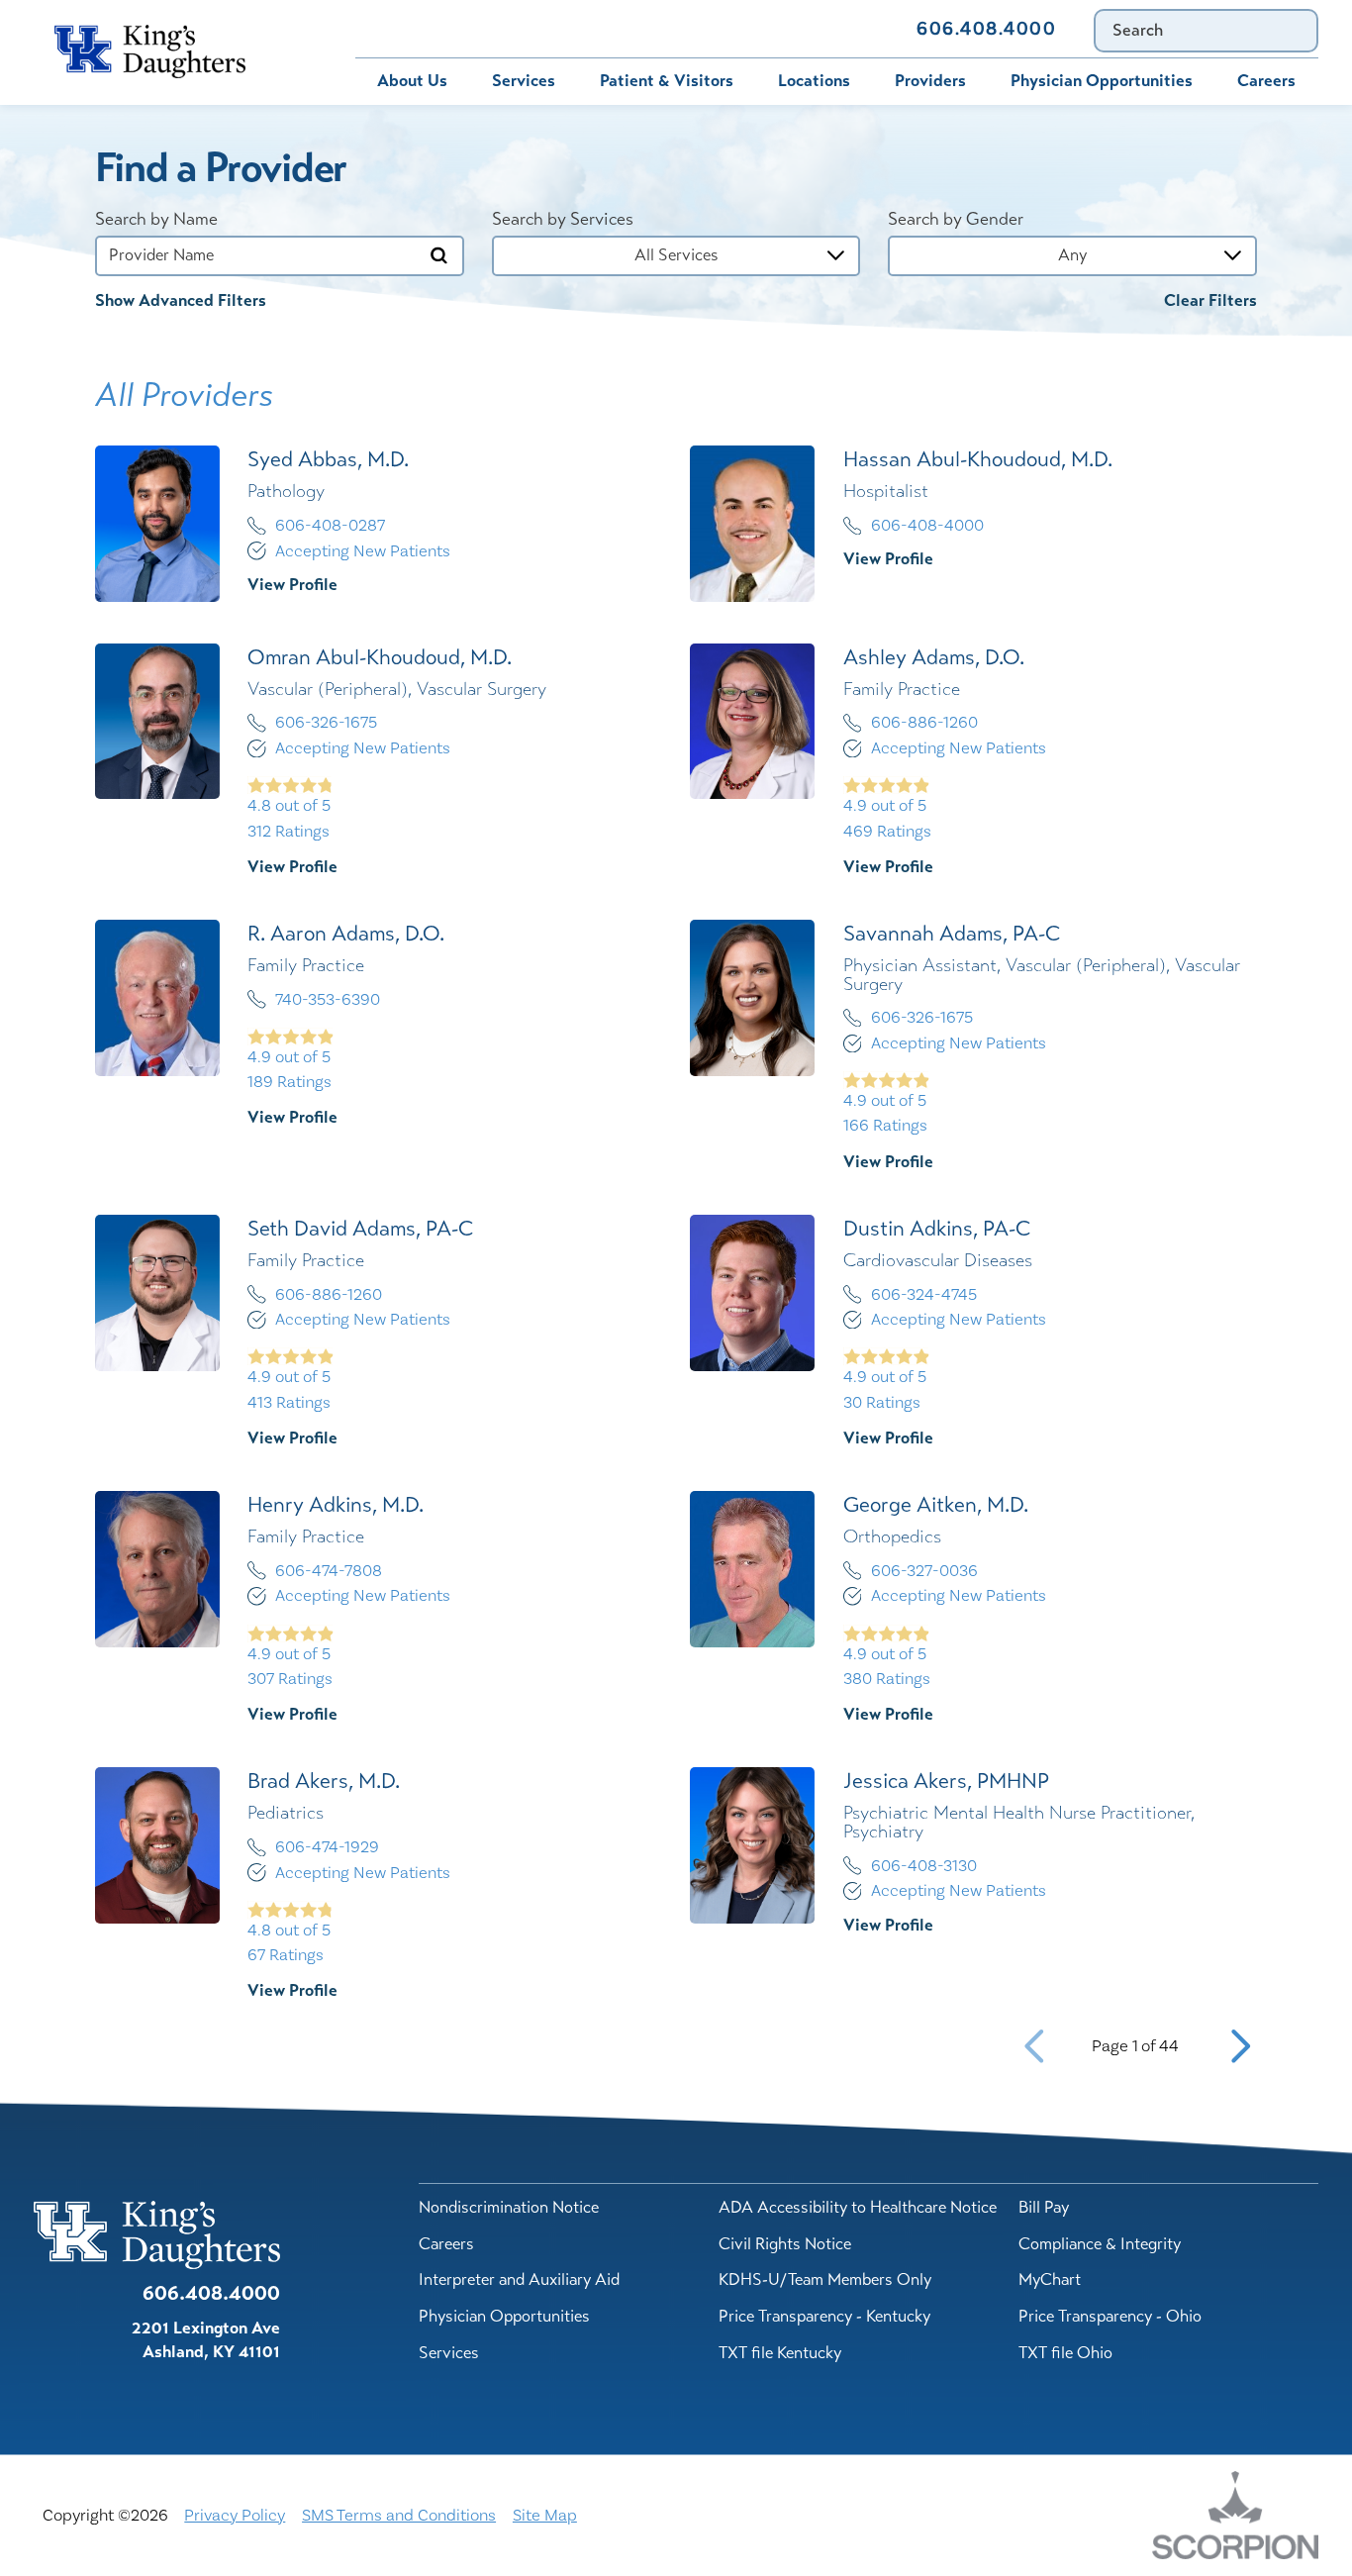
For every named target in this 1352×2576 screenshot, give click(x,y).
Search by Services (563, 220)
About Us (412, 81)
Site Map (545, 2516)
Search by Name (156, 220)
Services (524, 81)
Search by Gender (956, 220)
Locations (814, 81)
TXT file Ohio (1065, 2353)
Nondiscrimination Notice (509, 2207)
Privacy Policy (235, 2516)
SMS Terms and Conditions (399, 2516)
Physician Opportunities (1102, 81)
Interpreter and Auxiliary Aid (519, 2279)
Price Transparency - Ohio (1110, 2316)
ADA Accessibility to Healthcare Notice (858, 2207)
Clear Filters (1210, 301)
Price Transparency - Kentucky (824, 2316)
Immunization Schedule (661, 28)
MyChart (499, 28)
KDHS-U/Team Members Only (825, 2279)
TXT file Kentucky (780, 2353)
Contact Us (833, 28)
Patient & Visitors (667, 81)
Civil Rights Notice (785, 2244)
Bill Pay (394, 28)
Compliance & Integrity (1100, 2244)
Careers (1266, 81)
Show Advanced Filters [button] (181, 300)
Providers (930, 81)
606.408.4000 (986, 29)
